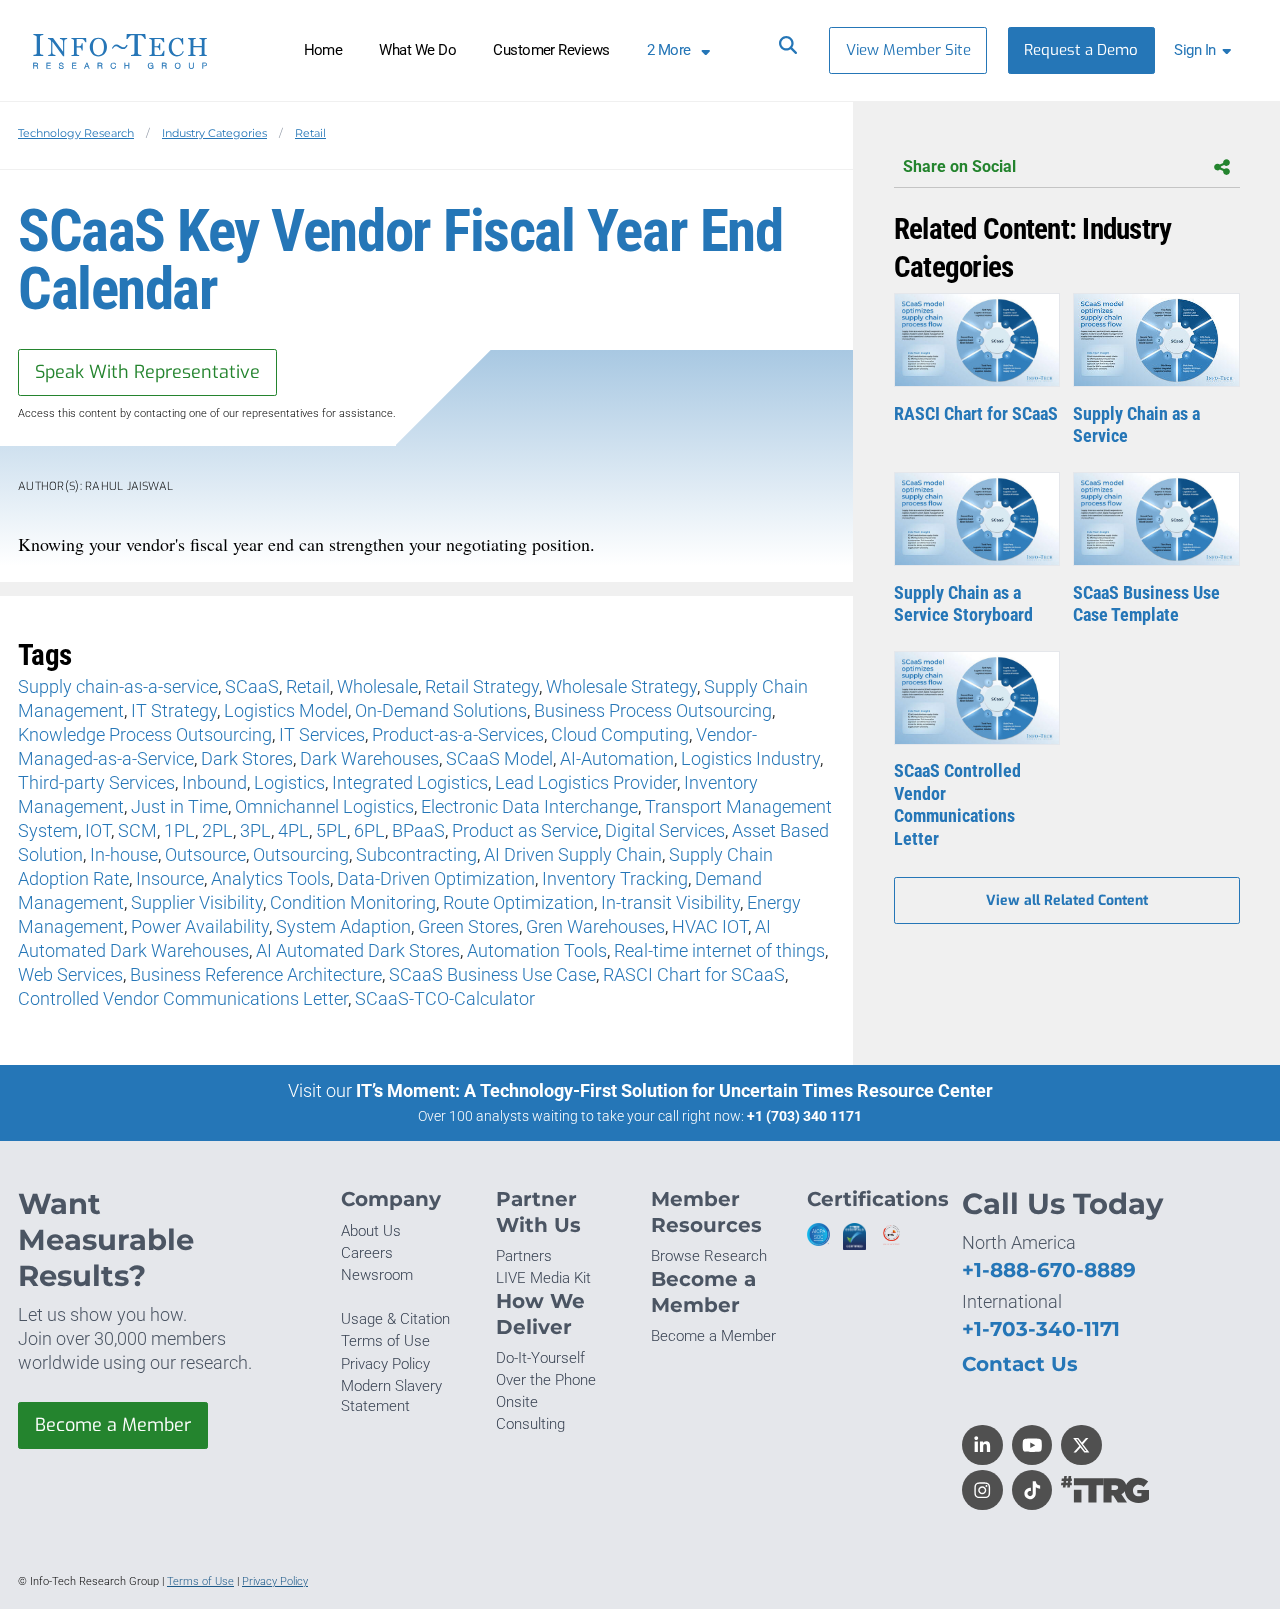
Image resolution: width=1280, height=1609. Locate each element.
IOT (98, 830)
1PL (179, 830)
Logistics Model (286, 710)
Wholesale (377, 686)
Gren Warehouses (595, 926)
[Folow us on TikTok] (1032, 1490)
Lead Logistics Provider (586, 782)
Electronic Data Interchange (529, 806)
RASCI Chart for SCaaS (694, 974)
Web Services (70, 974)
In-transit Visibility (670, 902)
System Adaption (343, 926)
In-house (124, 854)
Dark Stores (247, 758)
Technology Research (76, 133)
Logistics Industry (750, 758)
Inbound (214, 782)
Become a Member (113, 1425)
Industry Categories (214, 133)
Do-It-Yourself (540, 1358)
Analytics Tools (270, 878)
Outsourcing (301, 854)
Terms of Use (385, 1341)
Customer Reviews (551, 50)
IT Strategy (174, 710)
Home (323, 50)
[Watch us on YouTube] (1032, 1445)
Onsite (517, 1402)
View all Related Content (1067, 900)
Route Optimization (518, 902)
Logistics (289, 782)
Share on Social (959, 166)
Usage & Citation (395, 1319)
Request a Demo (1081, 50)
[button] (1206, 50)
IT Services (322, 734)
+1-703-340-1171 (1041, 1328)
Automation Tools (537, 950)
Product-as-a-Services (458, 734)
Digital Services (665, 830)
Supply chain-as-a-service (118, 686)
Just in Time (179, 806)
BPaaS (418, 830)
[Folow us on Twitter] (1081, 1445)
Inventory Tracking (615, 878)
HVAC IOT (710, 926)
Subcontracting (416, 854)
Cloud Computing (620, 734)
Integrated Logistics (410, 782)
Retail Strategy (482, 686)
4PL (293, 830)
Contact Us (1020, 1363)
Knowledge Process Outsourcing (145, 734)
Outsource (205, 854)
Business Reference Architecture (256, 974)
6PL (369, 830)
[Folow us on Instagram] (982, 1490)
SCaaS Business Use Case (492, 974)
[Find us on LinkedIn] (982, 1445)
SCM (137, 830)
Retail (310, 133)
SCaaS (252, 686)
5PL (331, 830)
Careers (367, 1253)
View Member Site (908, 50)
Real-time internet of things (719, 950)
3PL (255, 830)
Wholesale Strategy (621, 686)
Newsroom (377, 1275)
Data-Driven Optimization (436, 878)
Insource (170, 878)
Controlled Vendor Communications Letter (183, 998)
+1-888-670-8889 (1049, 1269)
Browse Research (709, 1256)
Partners (524, 1256)
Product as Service (525, 830)
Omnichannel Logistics (324, 806)
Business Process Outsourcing (653, 710)
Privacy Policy (385, 1364)
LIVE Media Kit (543, 1278)
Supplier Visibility (197, 902)
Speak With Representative (147, 372)
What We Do (417, 50)
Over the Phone (546, 1380)
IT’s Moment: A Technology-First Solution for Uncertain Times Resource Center (674, 1090)
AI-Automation (617, 758)
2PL (217, 830)
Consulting (530, 1424)
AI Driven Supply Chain (573, 854)
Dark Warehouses (369, 758)
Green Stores (468, 926)
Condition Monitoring (353, 902)
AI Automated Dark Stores (358, 950)
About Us (371, 1231)
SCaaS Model (499, 758)
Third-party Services (96, 782)
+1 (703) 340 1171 (804, 1116)
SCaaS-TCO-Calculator (445, 998)
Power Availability (200, 926)
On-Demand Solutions (441, 710)
